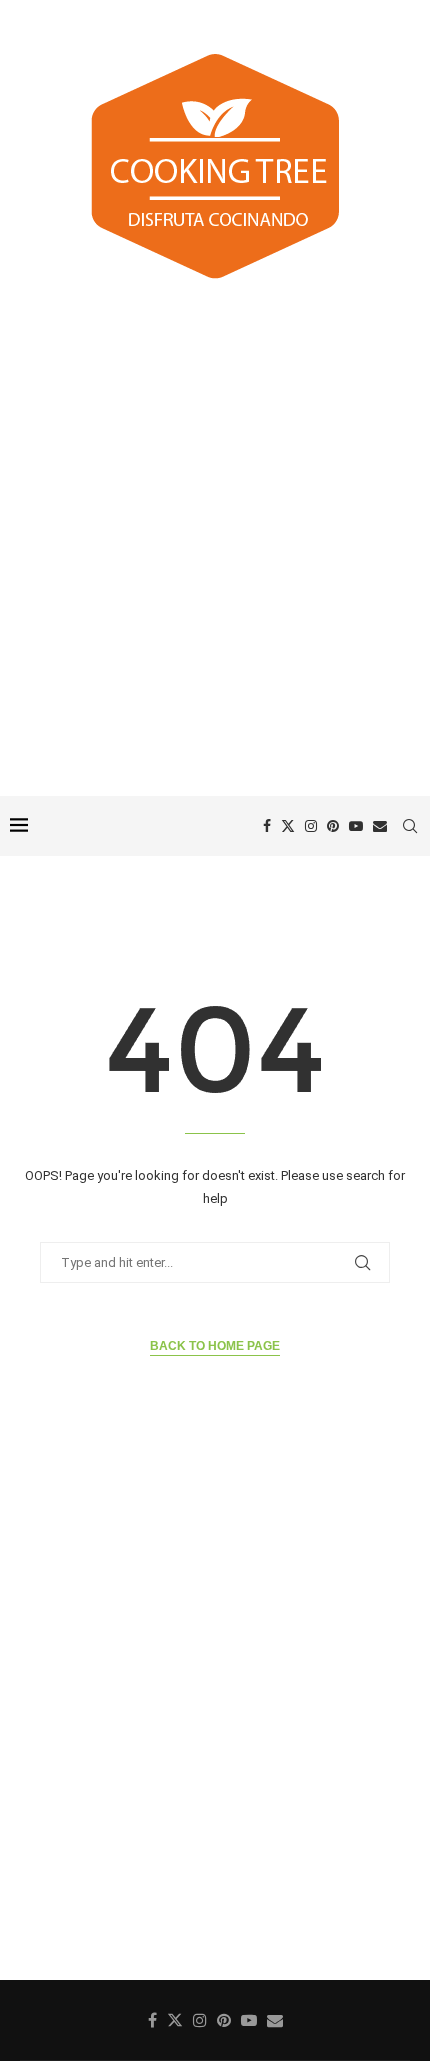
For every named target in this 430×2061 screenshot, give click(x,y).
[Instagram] (311, 826)
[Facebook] (267, 826)
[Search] (410, 826)
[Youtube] (356, 826)
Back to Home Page (215, 1346)
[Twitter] (288, 826)
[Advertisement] (215, 541)
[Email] (380, 826)
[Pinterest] (333, 826)
